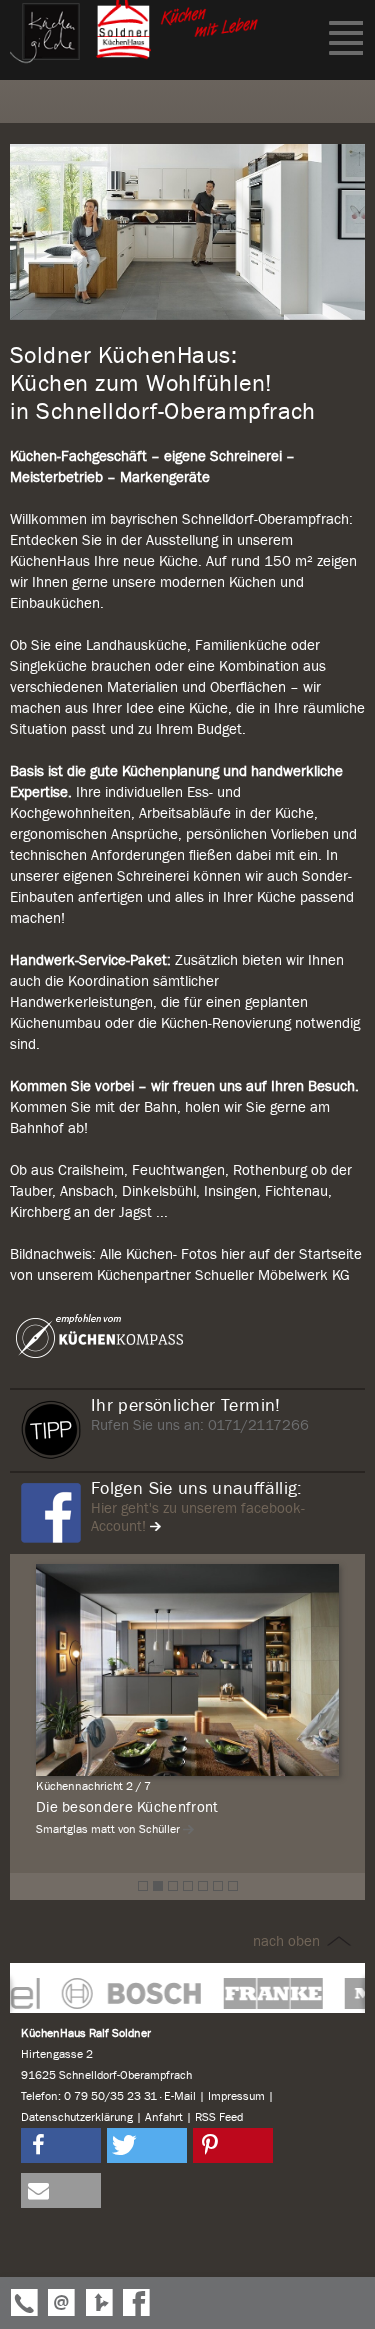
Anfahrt (164, 2117)
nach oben (288, 1941)
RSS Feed (219, 2117)
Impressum (236, 2096)
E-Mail (180, 2096)
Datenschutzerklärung (77, 2117)
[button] (61, 2145)
